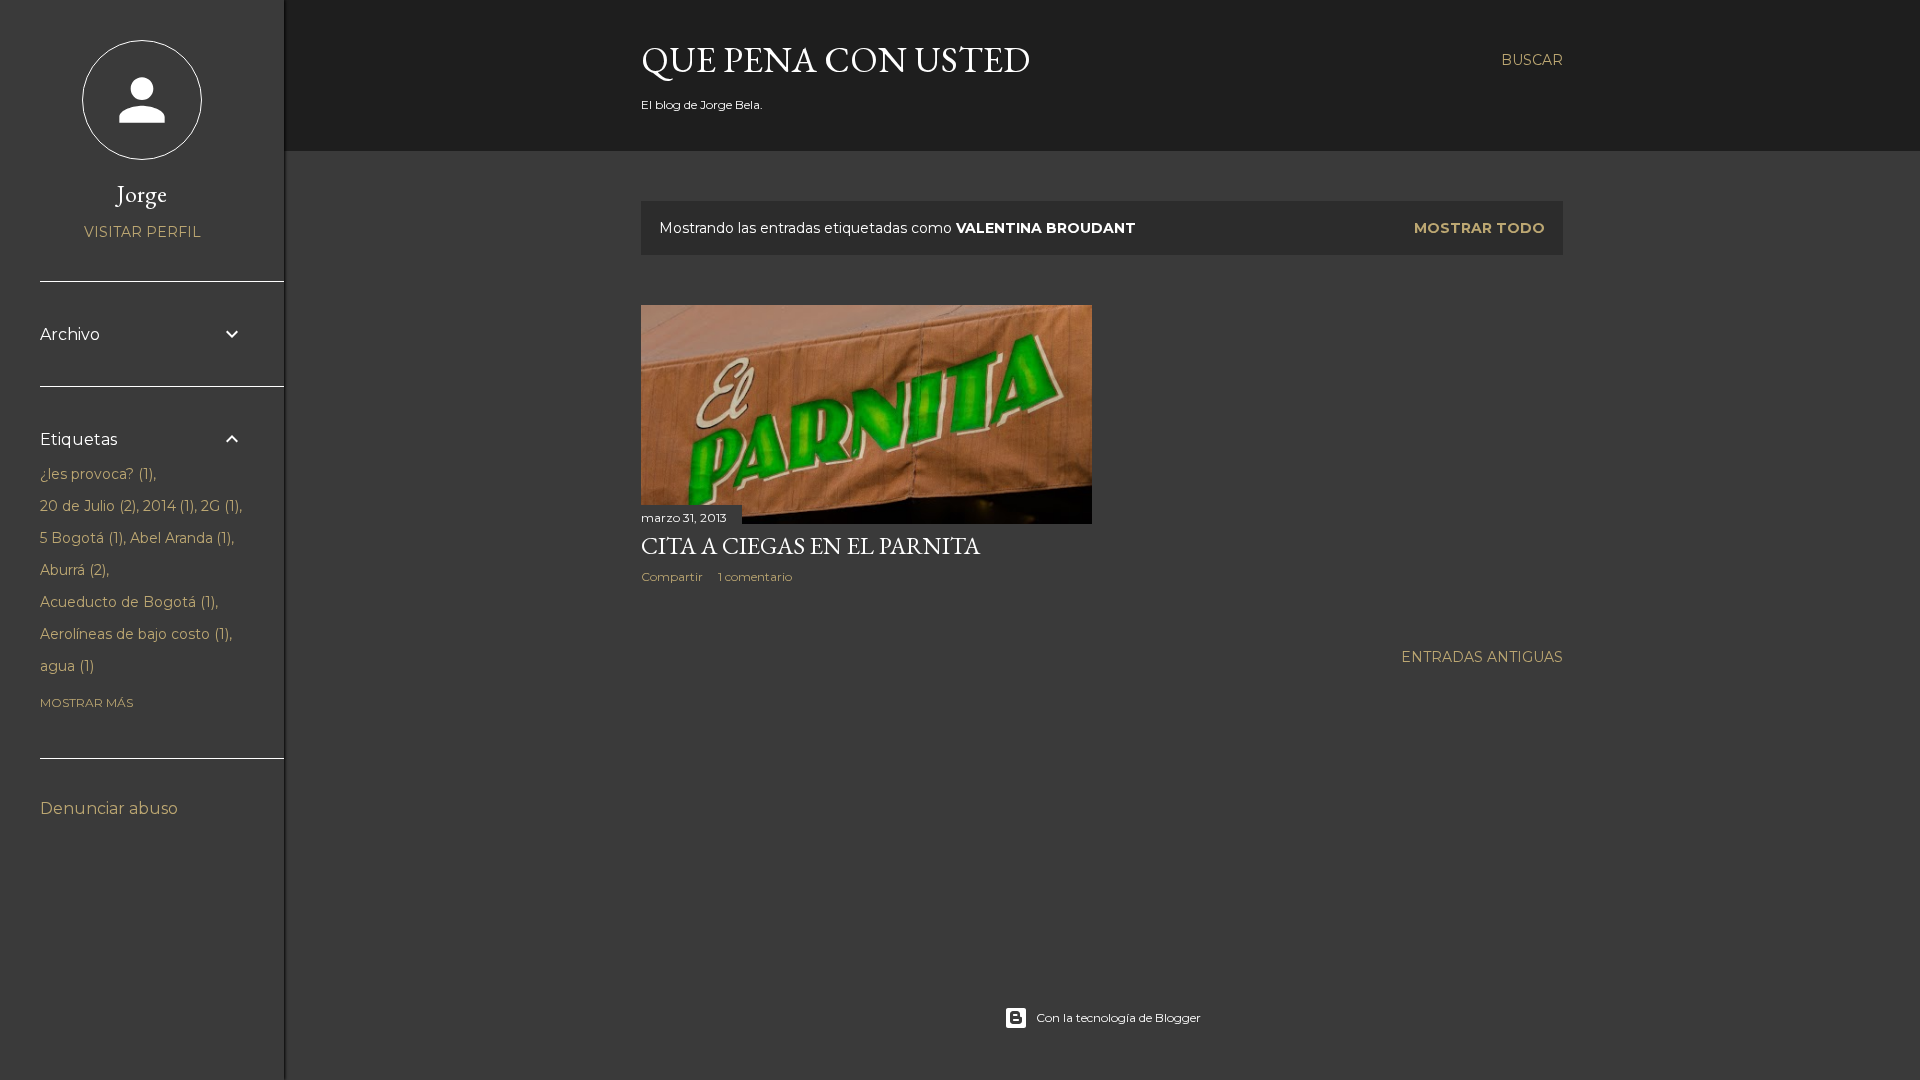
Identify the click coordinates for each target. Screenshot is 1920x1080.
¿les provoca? (94, 474)
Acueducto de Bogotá (125, 602)
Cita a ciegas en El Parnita (810, 545)
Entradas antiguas (1482, 657)
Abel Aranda (179, 538)
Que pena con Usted (835, 59)
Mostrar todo (1479, 228)
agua (65, 666)
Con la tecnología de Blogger (1118, 1017)
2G (218, 506)
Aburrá (71, 570)
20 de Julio (86, 506)
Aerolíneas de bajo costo (132, 634)
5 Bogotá (79, 538)
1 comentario (755, 576)
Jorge (142, 193)
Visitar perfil (142, 232)
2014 (167, 506)
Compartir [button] (672, 576)
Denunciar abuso (109, 808)
